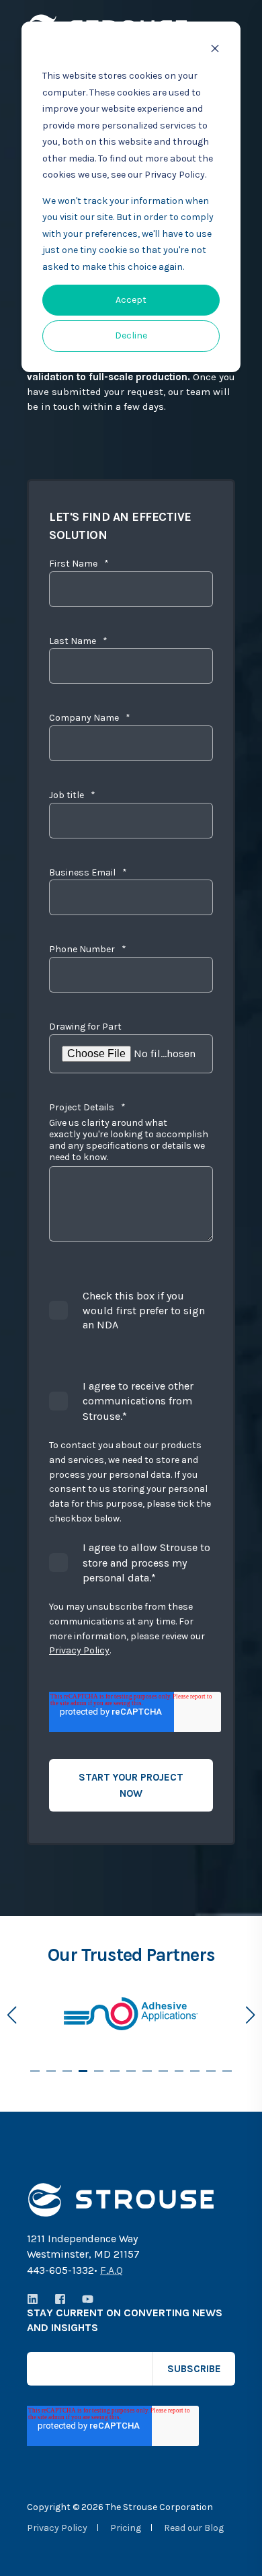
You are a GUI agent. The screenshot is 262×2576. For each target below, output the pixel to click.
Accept (131, 300)
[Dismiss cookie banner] (215, 51)
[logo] (121, 2200)
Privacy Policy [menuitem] (57, 2528)
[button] (35, 2071)
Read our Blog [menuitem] (194, 2528)
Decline (131, 335)
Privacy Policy (79, 1650)
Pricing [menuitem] (126, 2528)
